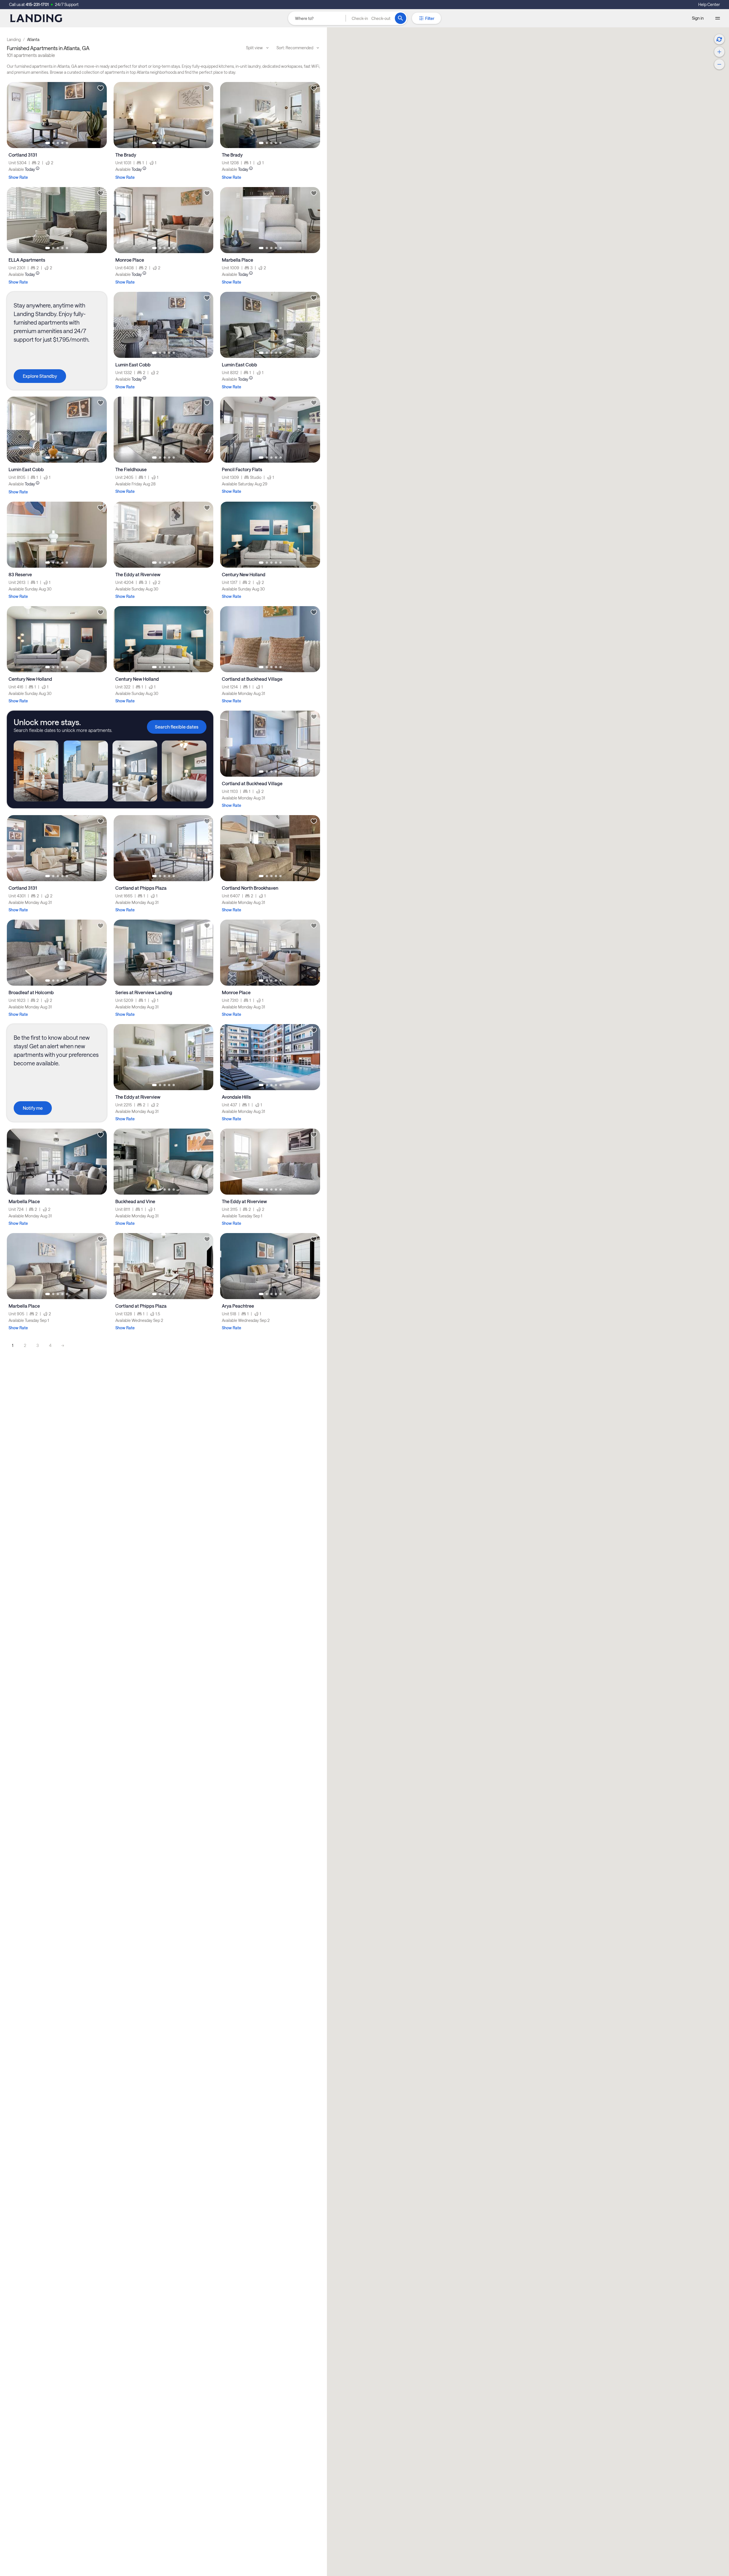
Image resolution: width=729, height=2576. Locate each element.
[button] (371, 18)
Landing (14, 39)
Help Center (709, 4)
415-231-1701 (37, 4)
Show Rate (18, 177)
